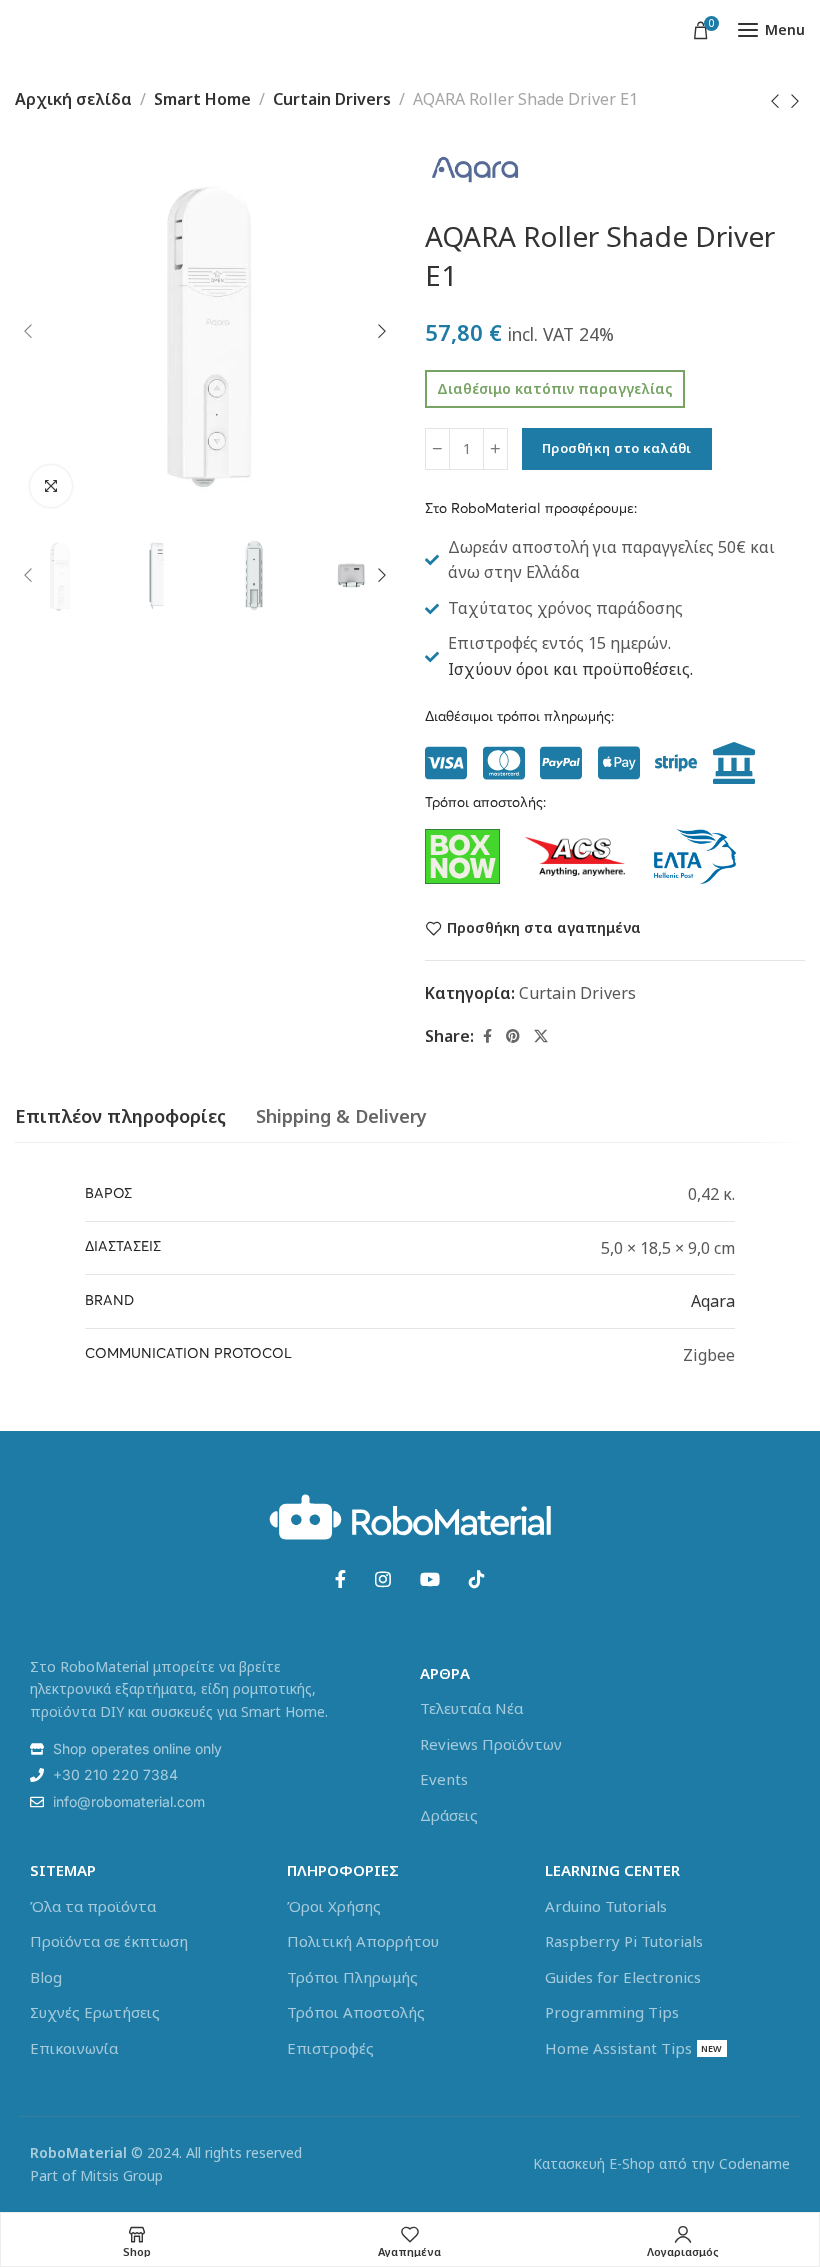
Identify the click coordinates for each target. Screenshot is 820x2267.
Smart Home (202, 99)
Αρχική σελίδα (73, 99)
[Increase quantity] (495, 449)
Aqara (713, 1301)
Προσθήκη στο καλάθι (617, 448)
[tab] (120, 1117)
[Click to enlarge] (51, 486)
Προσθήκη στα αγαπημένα (544, 928)
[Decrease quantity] (437, 449)
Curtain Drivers (332, 99)
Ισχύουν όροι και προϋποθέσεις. (570, 669)
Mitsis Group (121, 2175)
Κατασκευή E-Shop (594, 2163)
